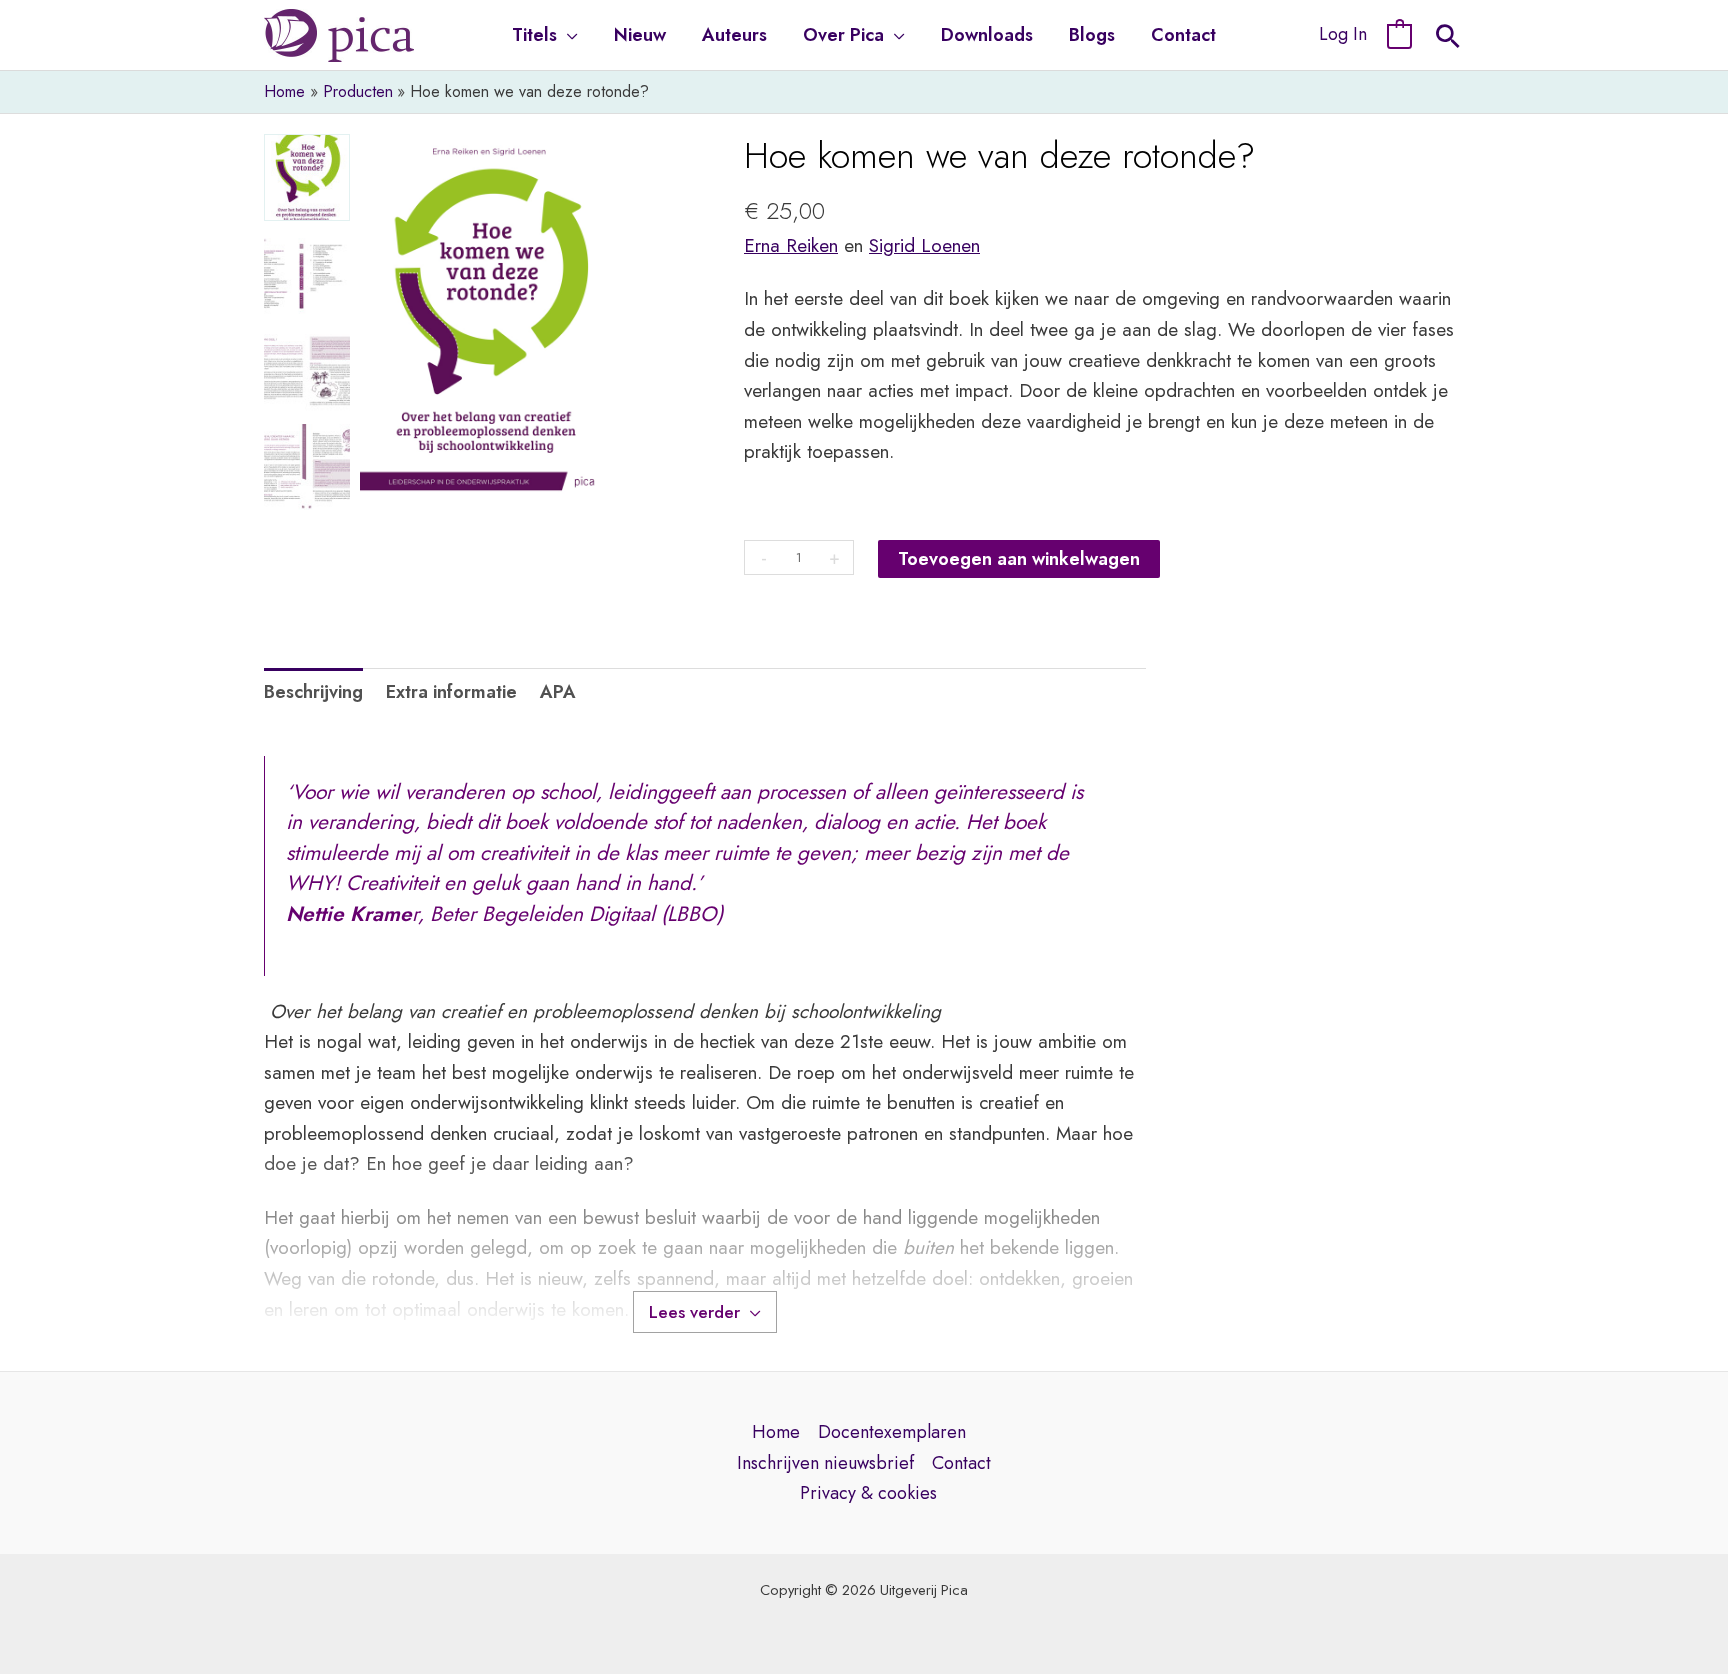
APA (558, 692)
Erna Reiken (791, 245)
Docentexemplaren (892, 1432)
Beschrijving (313, 692)
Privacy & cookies (868, 1493)
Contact (961, 1463)
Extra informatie (451, 692)
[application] (567, 35)
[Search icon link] (1448, 39)
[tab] (313, 692)
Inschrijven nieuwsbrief (825, 1463)
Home (776, 1432)
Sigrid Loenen (924, 245)
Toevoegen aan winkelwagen (1019, 559)
